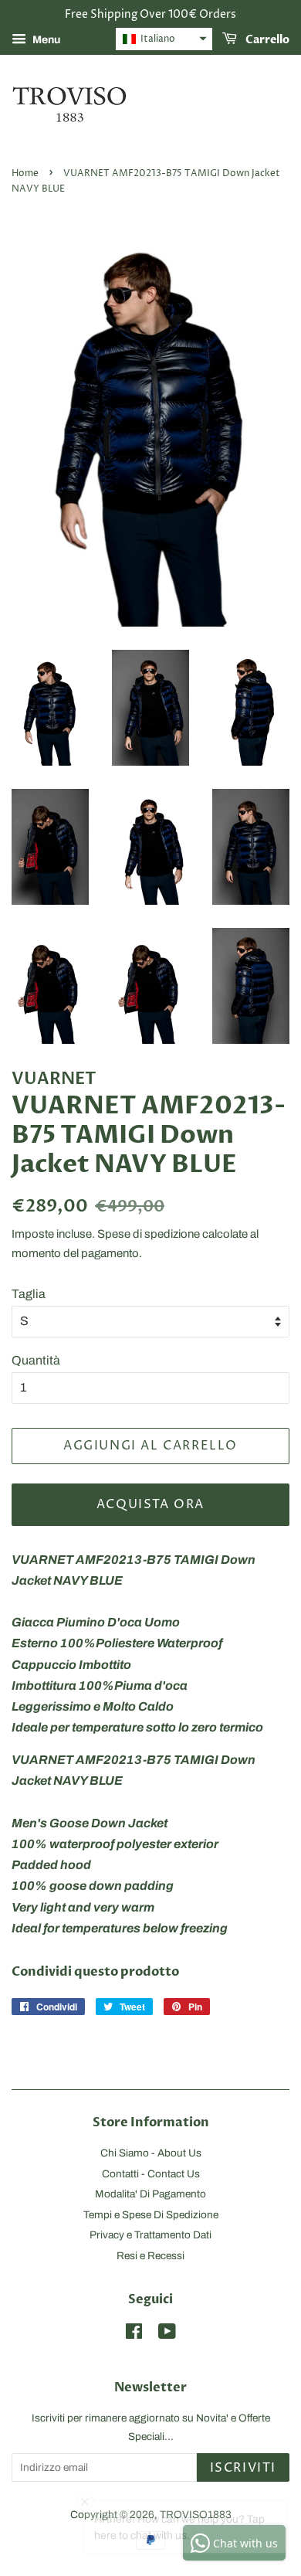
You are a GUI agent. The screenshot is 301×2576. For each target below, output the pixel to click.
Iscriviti (243, 2468)
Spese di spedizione (149, 1234)
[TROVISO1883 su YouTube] (167, 2335)
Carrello (266, 40)
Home (25, 173)
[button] (164, 39)
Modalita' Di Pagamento (150, 2194)
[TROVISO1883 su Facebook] (134, 2335)
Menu (45, 40)
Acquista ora (150, 1504)
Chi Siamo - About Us (151, 2153)
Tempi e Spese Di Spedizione (151, 2215)
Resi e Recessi (150, 2256)
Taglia (29, 1294)
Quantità (36, 1360)
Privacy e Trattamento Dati (150, 2235)
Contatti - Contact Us (151, 2174)
